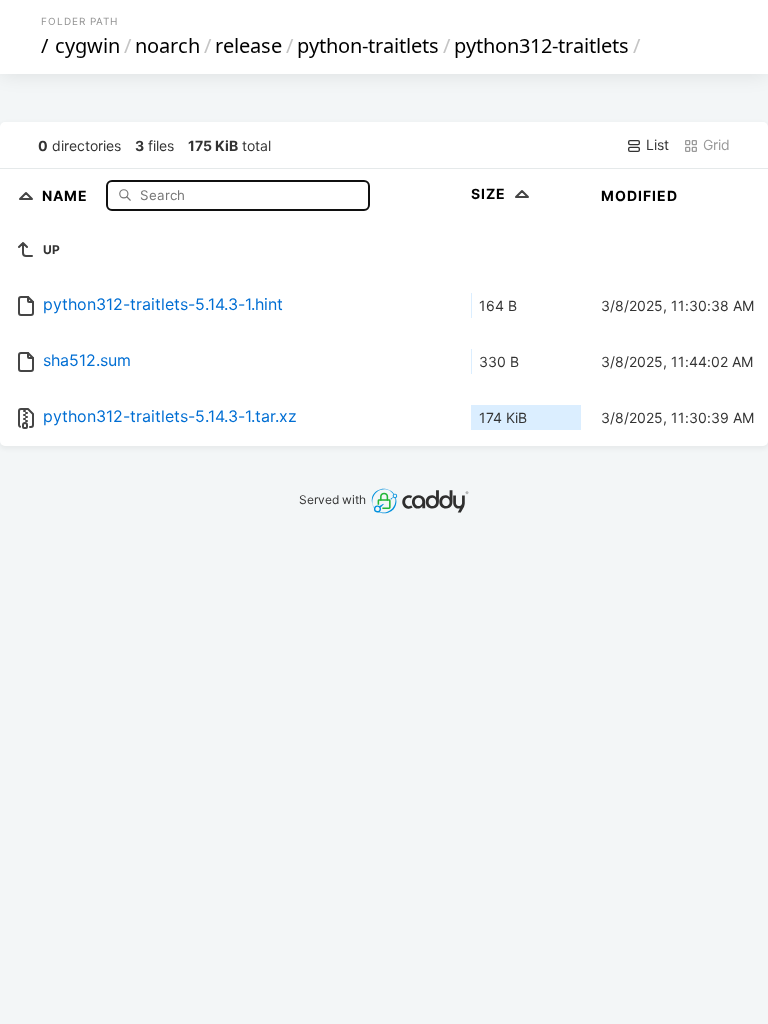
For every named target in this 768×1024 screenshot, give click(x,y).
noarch (167, 45)
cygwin (87, 45)
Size (490, 193)
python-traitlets (368, 45)
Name (67, 194)
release (248, 45)
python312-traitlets (541, 45)
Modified (639, 195)
